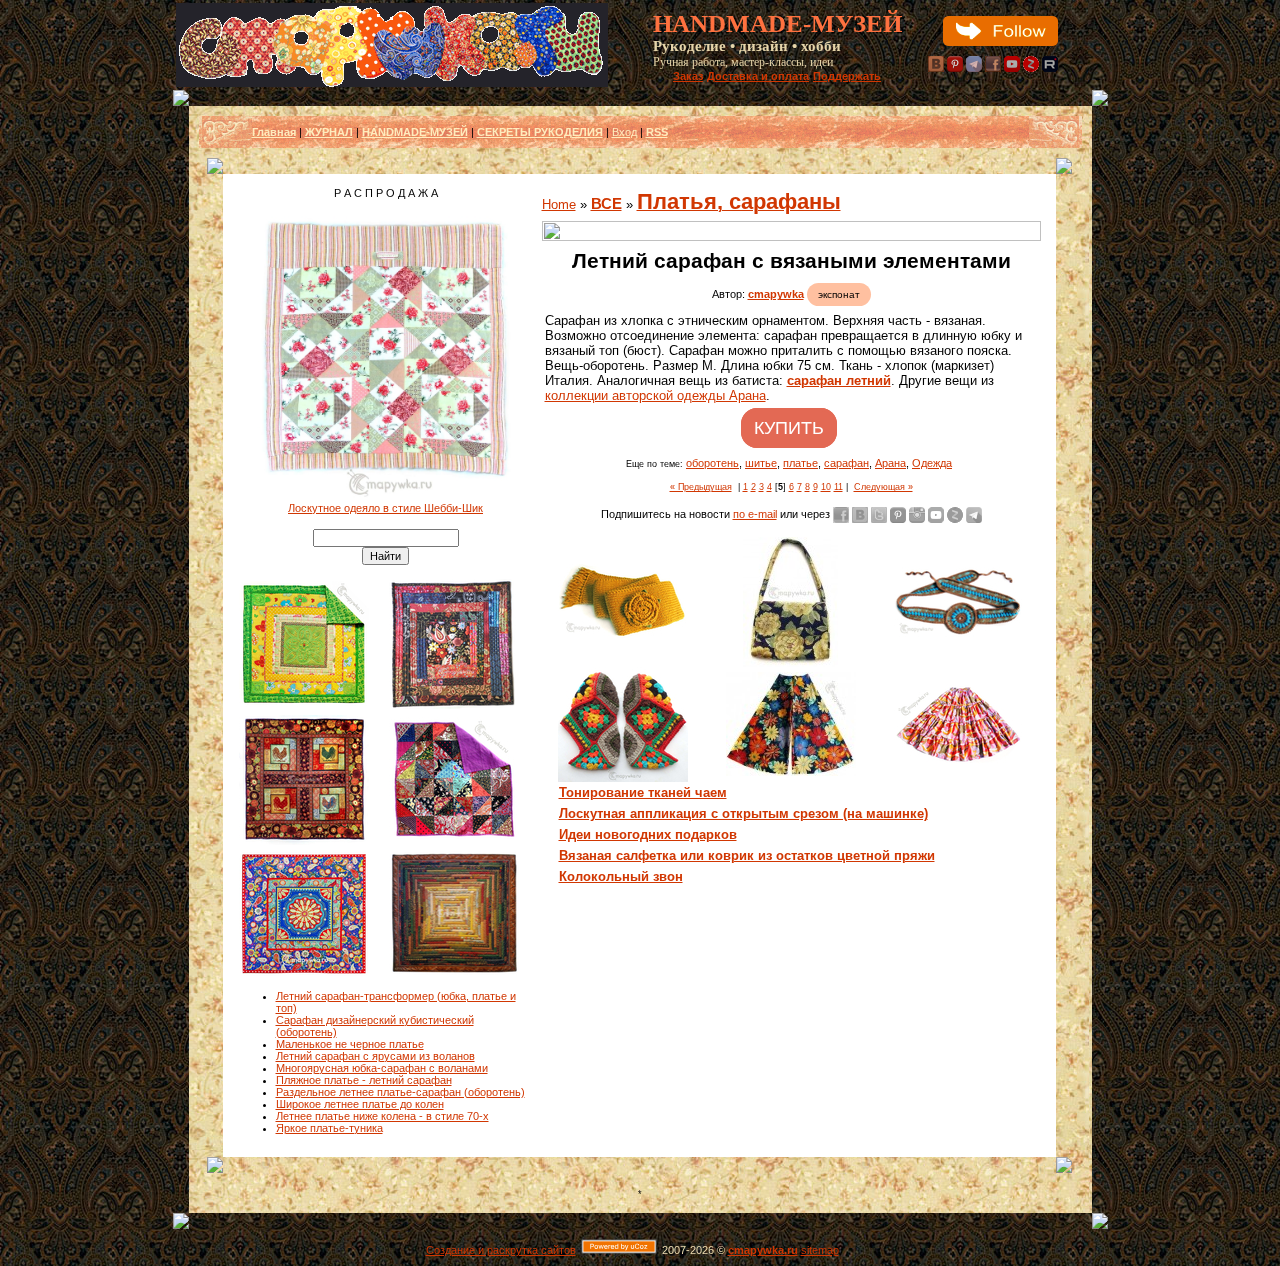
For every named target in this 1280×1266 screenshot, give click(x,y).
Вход (624, 132)
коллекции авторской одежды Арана (655, 395)
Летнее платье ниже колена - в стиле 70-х (382, 1116)
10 (826, 487)
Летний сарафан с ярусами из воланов (375, 1056)
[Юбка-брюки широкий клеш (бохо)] (791, 772)
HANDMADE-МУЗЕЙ (415, 132)
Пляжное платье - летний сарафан (364, 1080)
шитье (761, 463)
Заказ (688, 76)
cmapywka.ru (763, 1250)
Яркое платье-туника (329, 1128)
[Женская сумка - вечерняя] (790, 663)
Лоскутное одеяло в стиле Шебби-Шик (385, 508)
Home (559, 204)
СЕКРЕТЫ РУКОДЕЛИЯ (540, 132)
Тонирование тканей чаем (643, 792)
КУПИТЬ (789, 428)
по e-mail (755, 514)
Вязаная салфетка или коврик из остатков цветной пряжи (747, 855)
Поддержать (847, 76)
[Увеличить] (791, 231)
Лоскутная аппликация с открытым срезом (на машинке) (743, 813)
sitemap (820, 1250)
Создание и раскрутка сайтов (501, 1250)
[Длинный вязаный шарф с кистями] (623, 636)
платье (800, 463)
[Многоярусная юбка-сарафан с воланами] (959, 761)
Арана (890, 463)
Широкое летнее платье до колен (360, 1104)
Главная (274, 132)
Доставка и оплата (758, 76)
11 (838, 487)
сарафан (846, 463)
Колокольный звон (621, 876)
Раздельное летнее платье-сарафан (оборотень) (400, 1092)
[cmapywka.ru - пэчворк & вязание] (392, 83)
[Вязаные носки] (623, 778)
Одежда (932, 463)
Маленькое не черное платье (350, 1044)
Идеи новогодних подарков (648, 834)
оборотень (712, 463)
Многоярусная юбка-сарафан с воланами (382, 1068)
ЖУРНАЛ (329, 132)
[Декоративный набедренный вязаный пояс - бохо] (959, 633)
